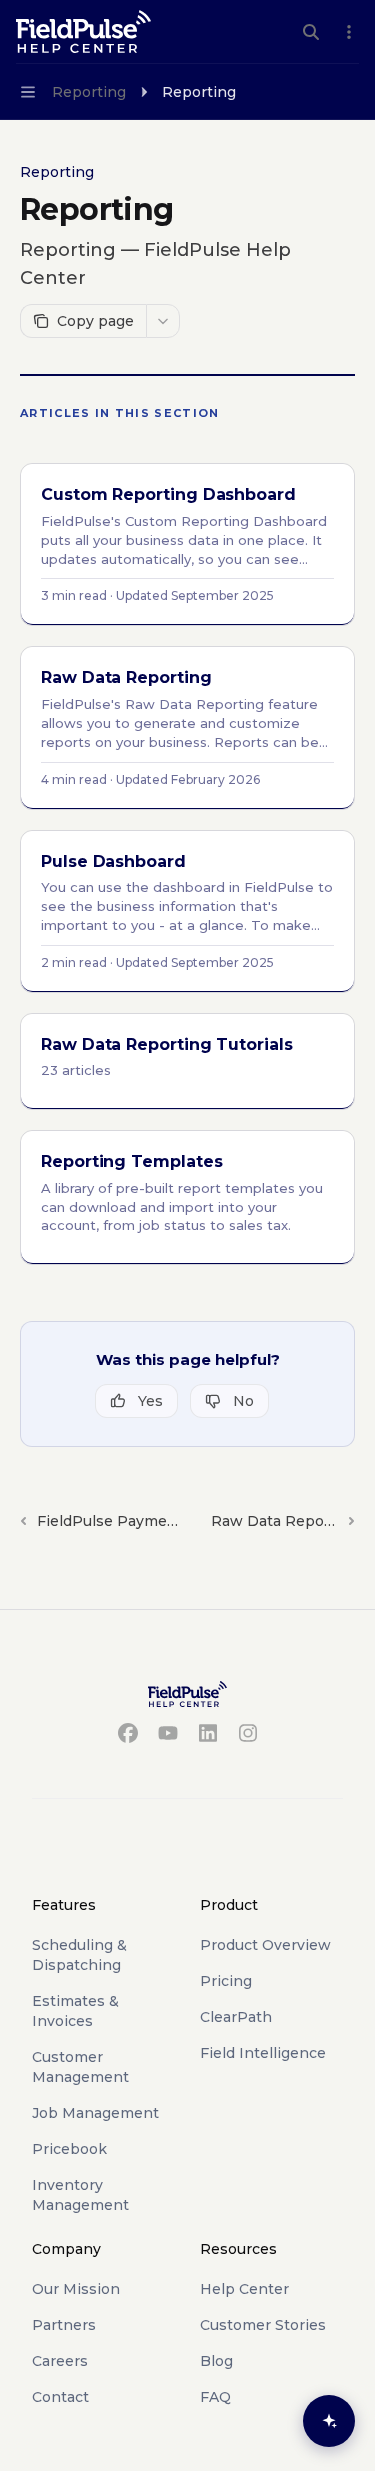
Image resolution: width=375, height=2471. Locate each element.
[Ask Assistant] (329, 2421)
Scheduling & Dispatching (79, 1955)
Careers (60, 2361)
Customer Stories (263, 2325)
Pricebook (69, 2149)
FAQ (215, 2397)
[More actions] (349, 32)
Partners (64, 2325)
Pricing (226, 1981)
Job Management (95, 2113)
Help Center (244, 2289)
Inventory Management (80, 2195)
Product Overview (265, 1945)
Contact (60, 2397)
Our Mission (76, 2289)
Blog (216, 2361)
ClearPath (236, 2017)
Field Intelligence (263, 2053)
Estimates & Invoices (75, 2011)
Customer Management (80, 2067)
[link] (187, 544)
